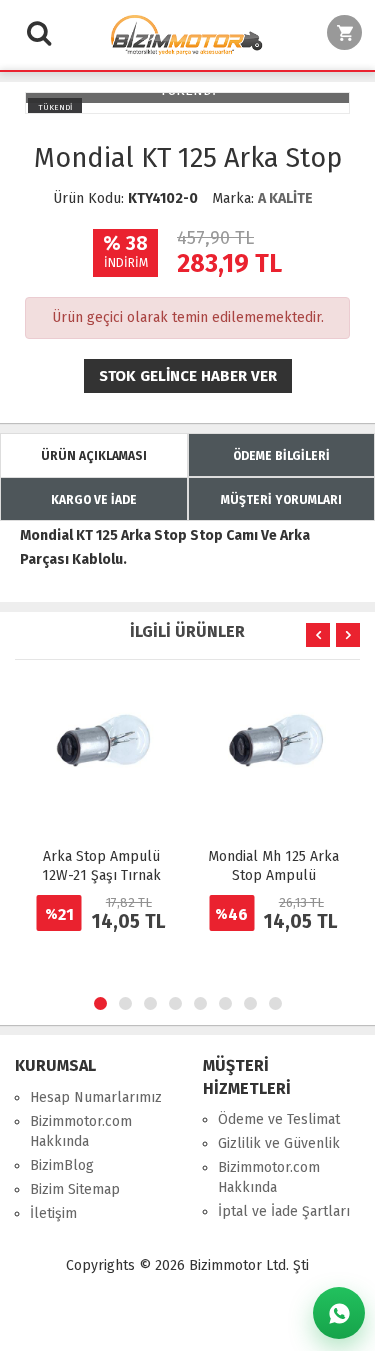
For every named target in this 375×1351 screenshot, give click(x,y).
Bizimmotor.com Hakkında (81, 1131)
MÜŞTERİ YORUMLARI (281, 500)
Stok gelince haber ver (188, 376)
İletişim (53, 1213)
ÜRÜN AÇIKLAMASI (94, 456)
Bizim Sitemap (75, 1189)
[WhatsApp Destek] (339, 1313)
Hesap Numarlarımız (96, 1097)
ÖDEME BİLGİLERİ (281, 456)
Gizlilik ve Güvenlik (279, 1143)
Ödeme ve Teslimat (279, 1119)
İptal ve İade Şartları (284, 1211)
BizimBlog (62, 1165)
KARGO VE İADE (94, 500)
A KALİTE (285, 198)
